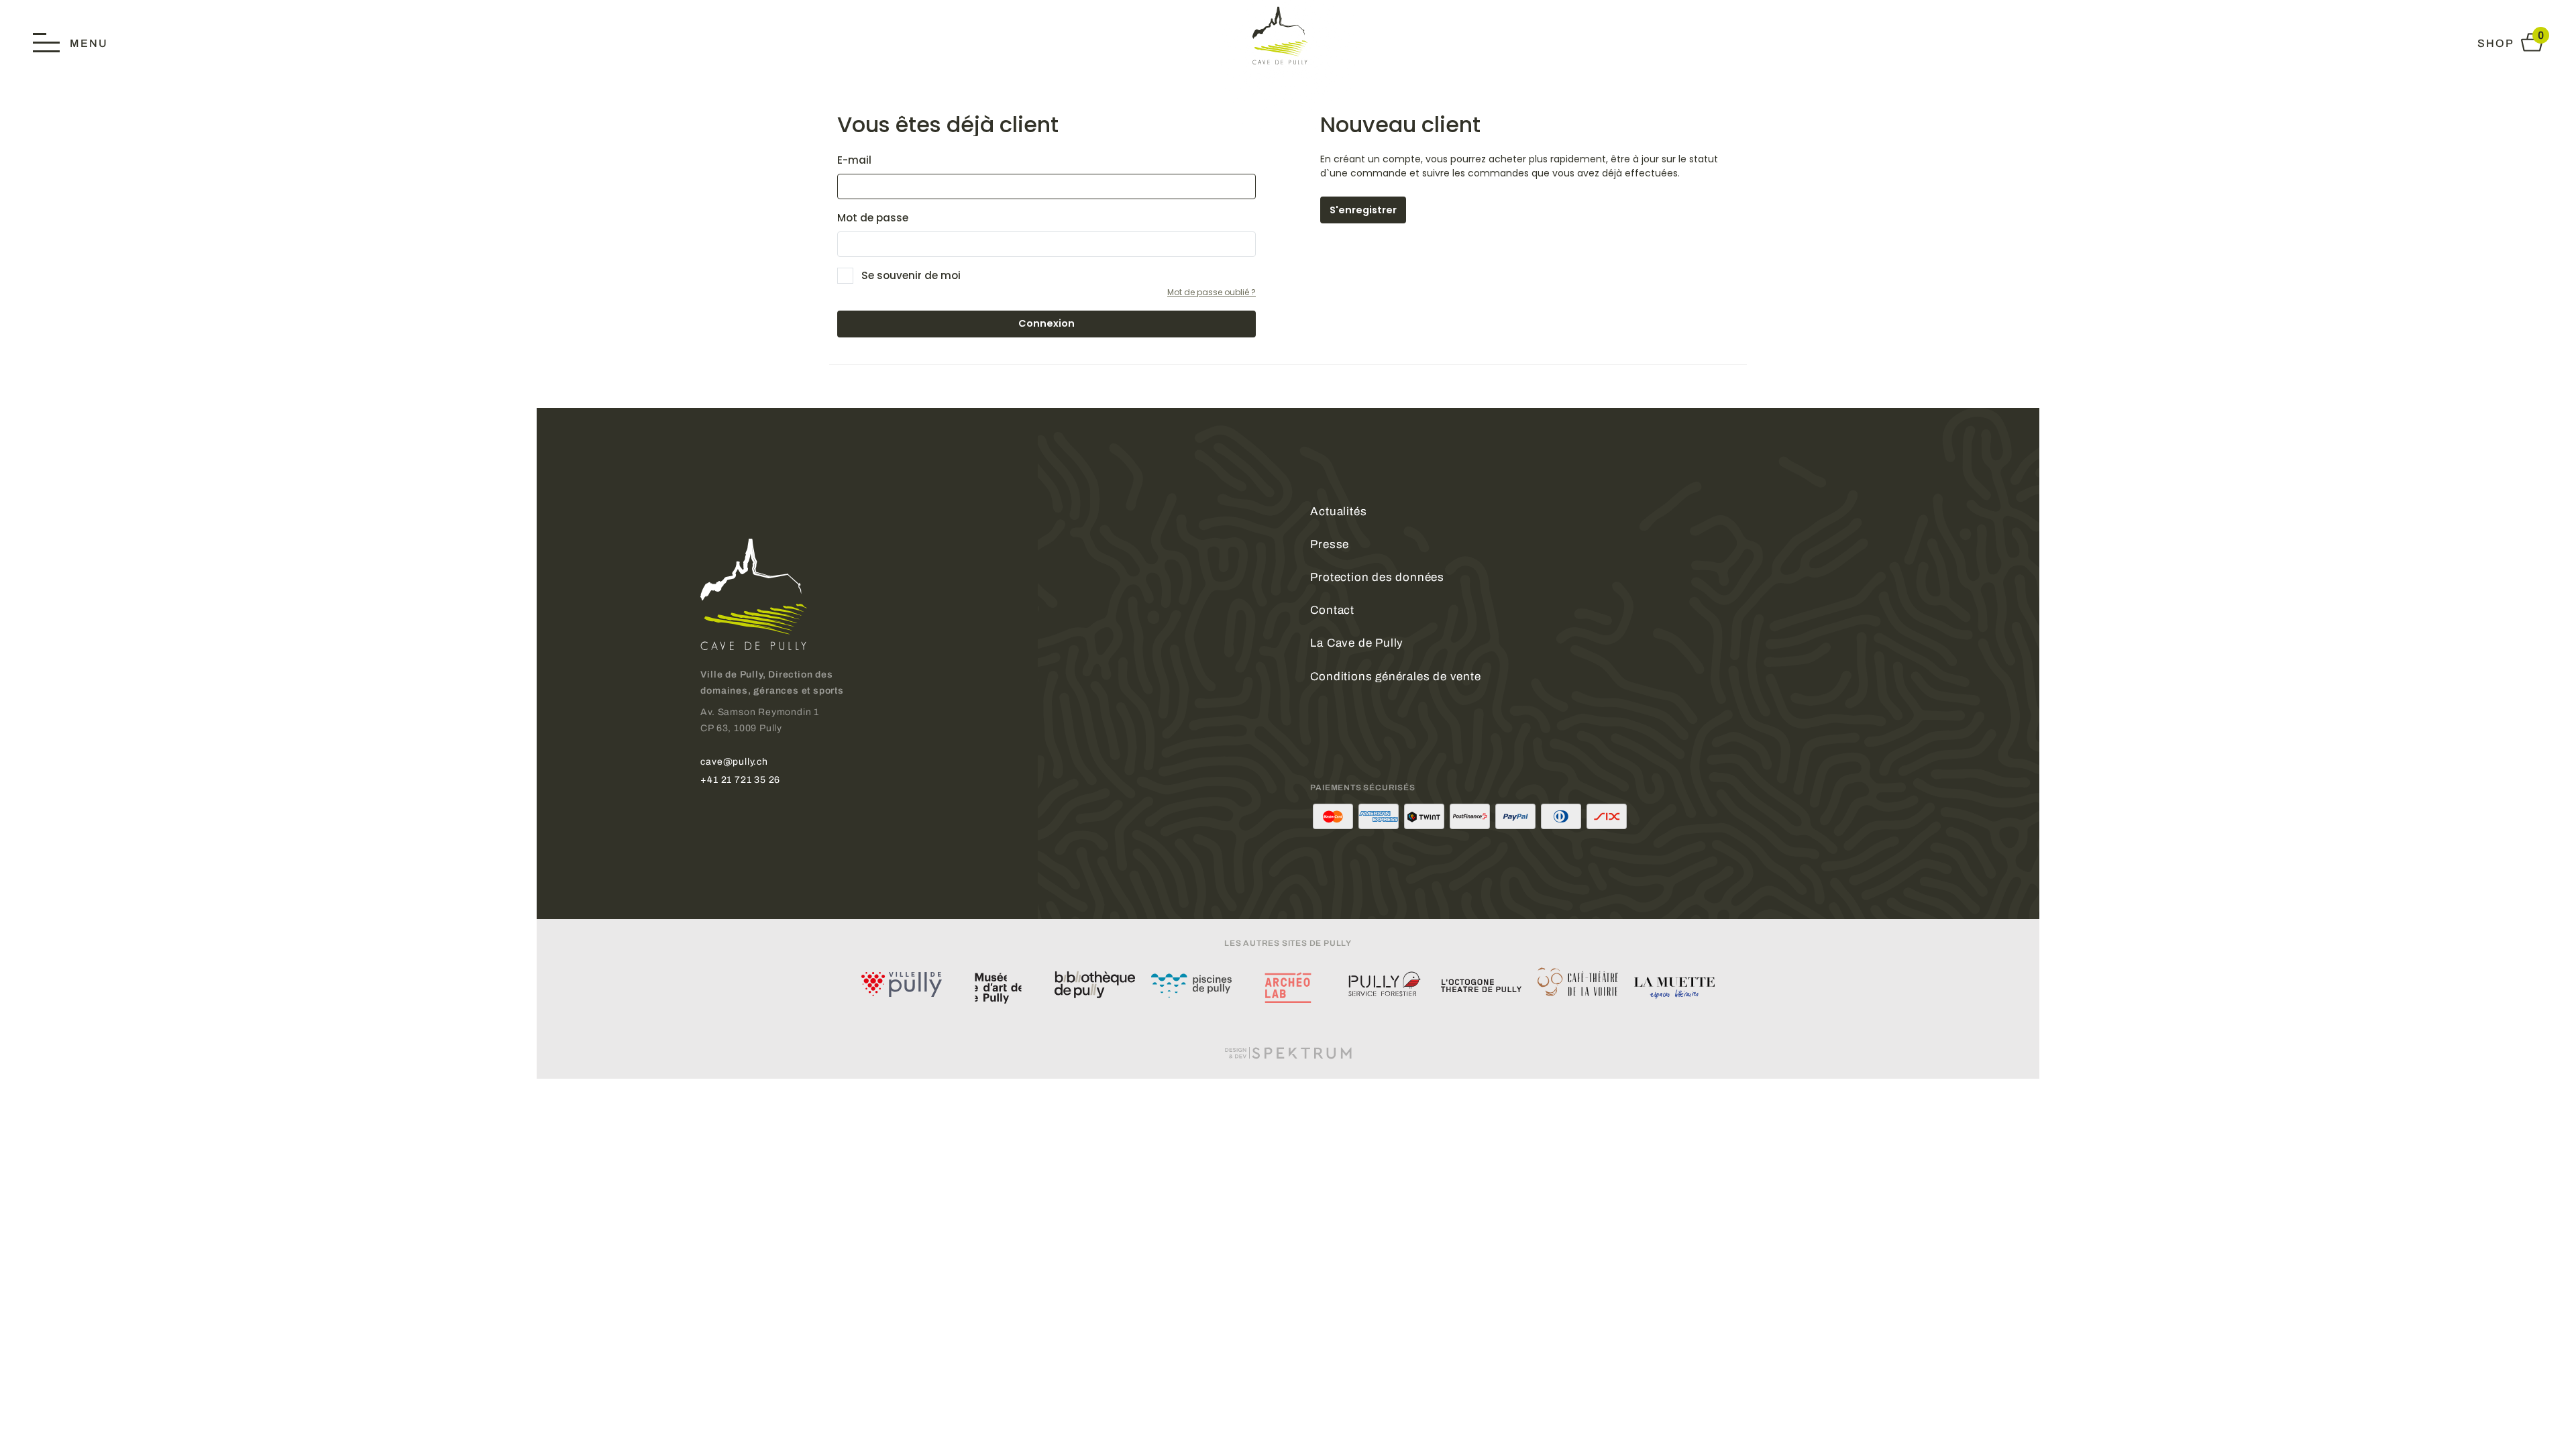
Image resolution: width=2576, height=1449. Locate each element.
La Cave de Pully (1357, 643)
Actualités (1338, 512)
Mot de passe (873, 218)
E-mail (854, 160)
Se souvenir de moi (911, 275)
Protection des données (1377, 577)
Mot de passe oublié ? (1212, 292)
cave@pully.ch (734, 761)
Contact (1332, 610)
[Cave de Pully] (1288, 35)
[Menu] (70, 42)
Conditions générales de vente (1395, 677)
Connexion (1046, 323)
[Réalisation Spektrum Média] (1288, 1053)
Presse (1330, 544)
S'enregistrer (1363, 210)
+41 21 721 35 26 (740, 780)
